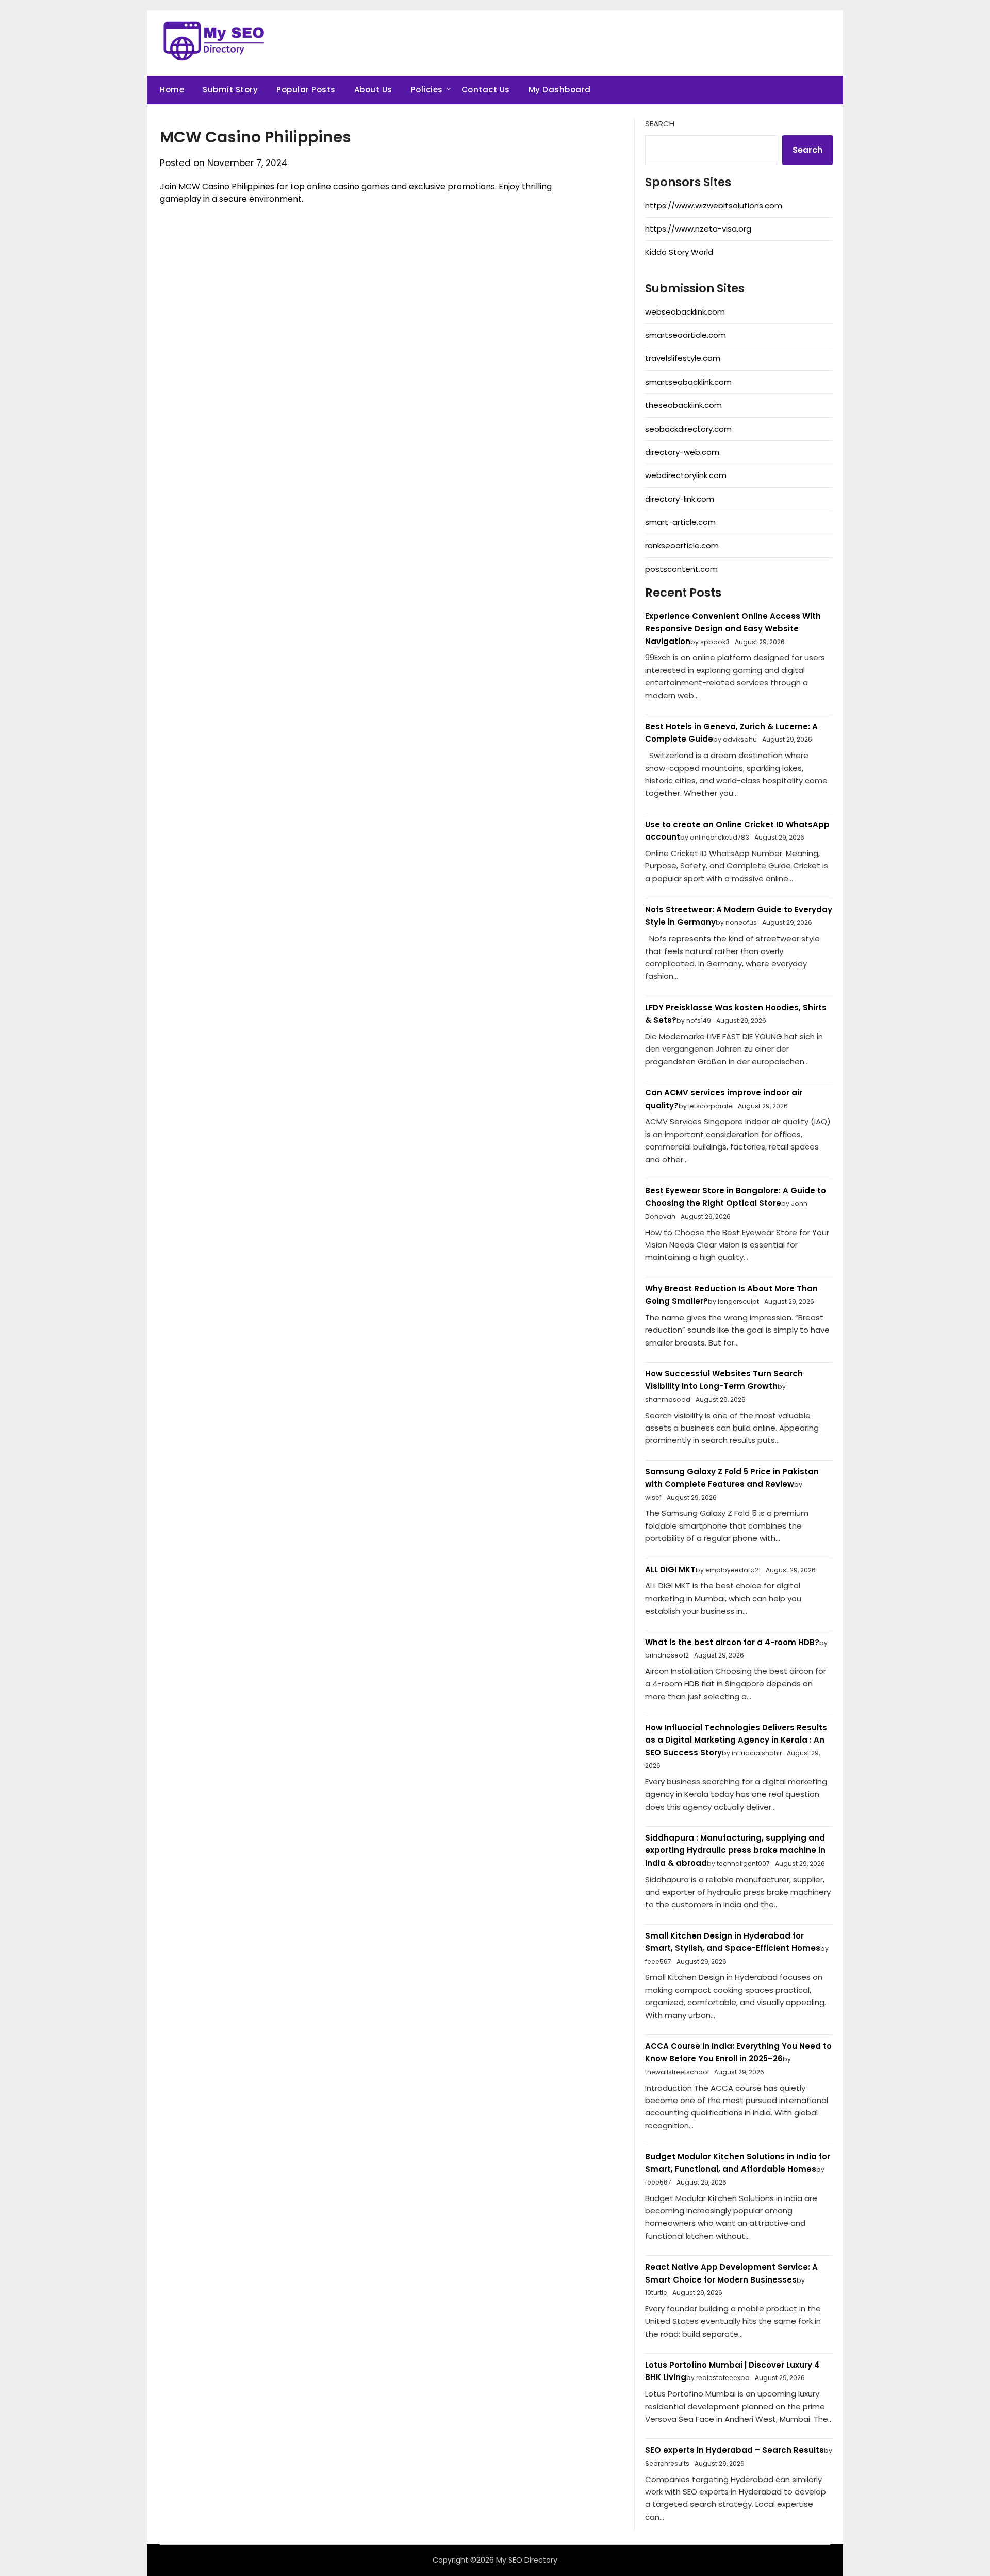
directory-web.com (682, 452)
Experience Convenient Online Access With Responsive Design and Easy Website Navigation (733, 629)
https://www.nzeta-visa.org (698, 229)
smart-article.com (680, 522)
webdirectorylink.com (686, 475)
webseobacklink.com (685, 312)
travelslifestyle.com (683, 358)
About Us (373, 89)
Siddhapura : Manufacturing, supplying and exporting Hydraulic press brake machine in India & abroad (735, 1850)
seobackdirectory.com (688, 429)
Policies (427, 89)
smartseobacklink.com (688, 382)
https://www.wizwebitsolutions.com (714, 206)
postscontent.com (681, 569)
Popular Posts (306, 89)
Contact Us (486, 89)
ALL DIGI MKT (670, 1570)
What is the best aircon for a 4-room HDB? (732, 1642)
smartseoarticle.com (686, 335)
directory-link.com (680, 499)
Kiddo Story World (679, 252)
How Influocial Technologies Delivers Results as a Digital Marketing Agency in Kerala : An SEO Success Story (736, 1740)
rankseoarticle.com (682, 545)
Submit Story (230, 89)
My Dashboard (560, 89)
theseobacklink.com (683, 405)
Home (172, 89)
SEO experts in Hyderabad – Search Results (735, 2450)
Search (660, 124)
